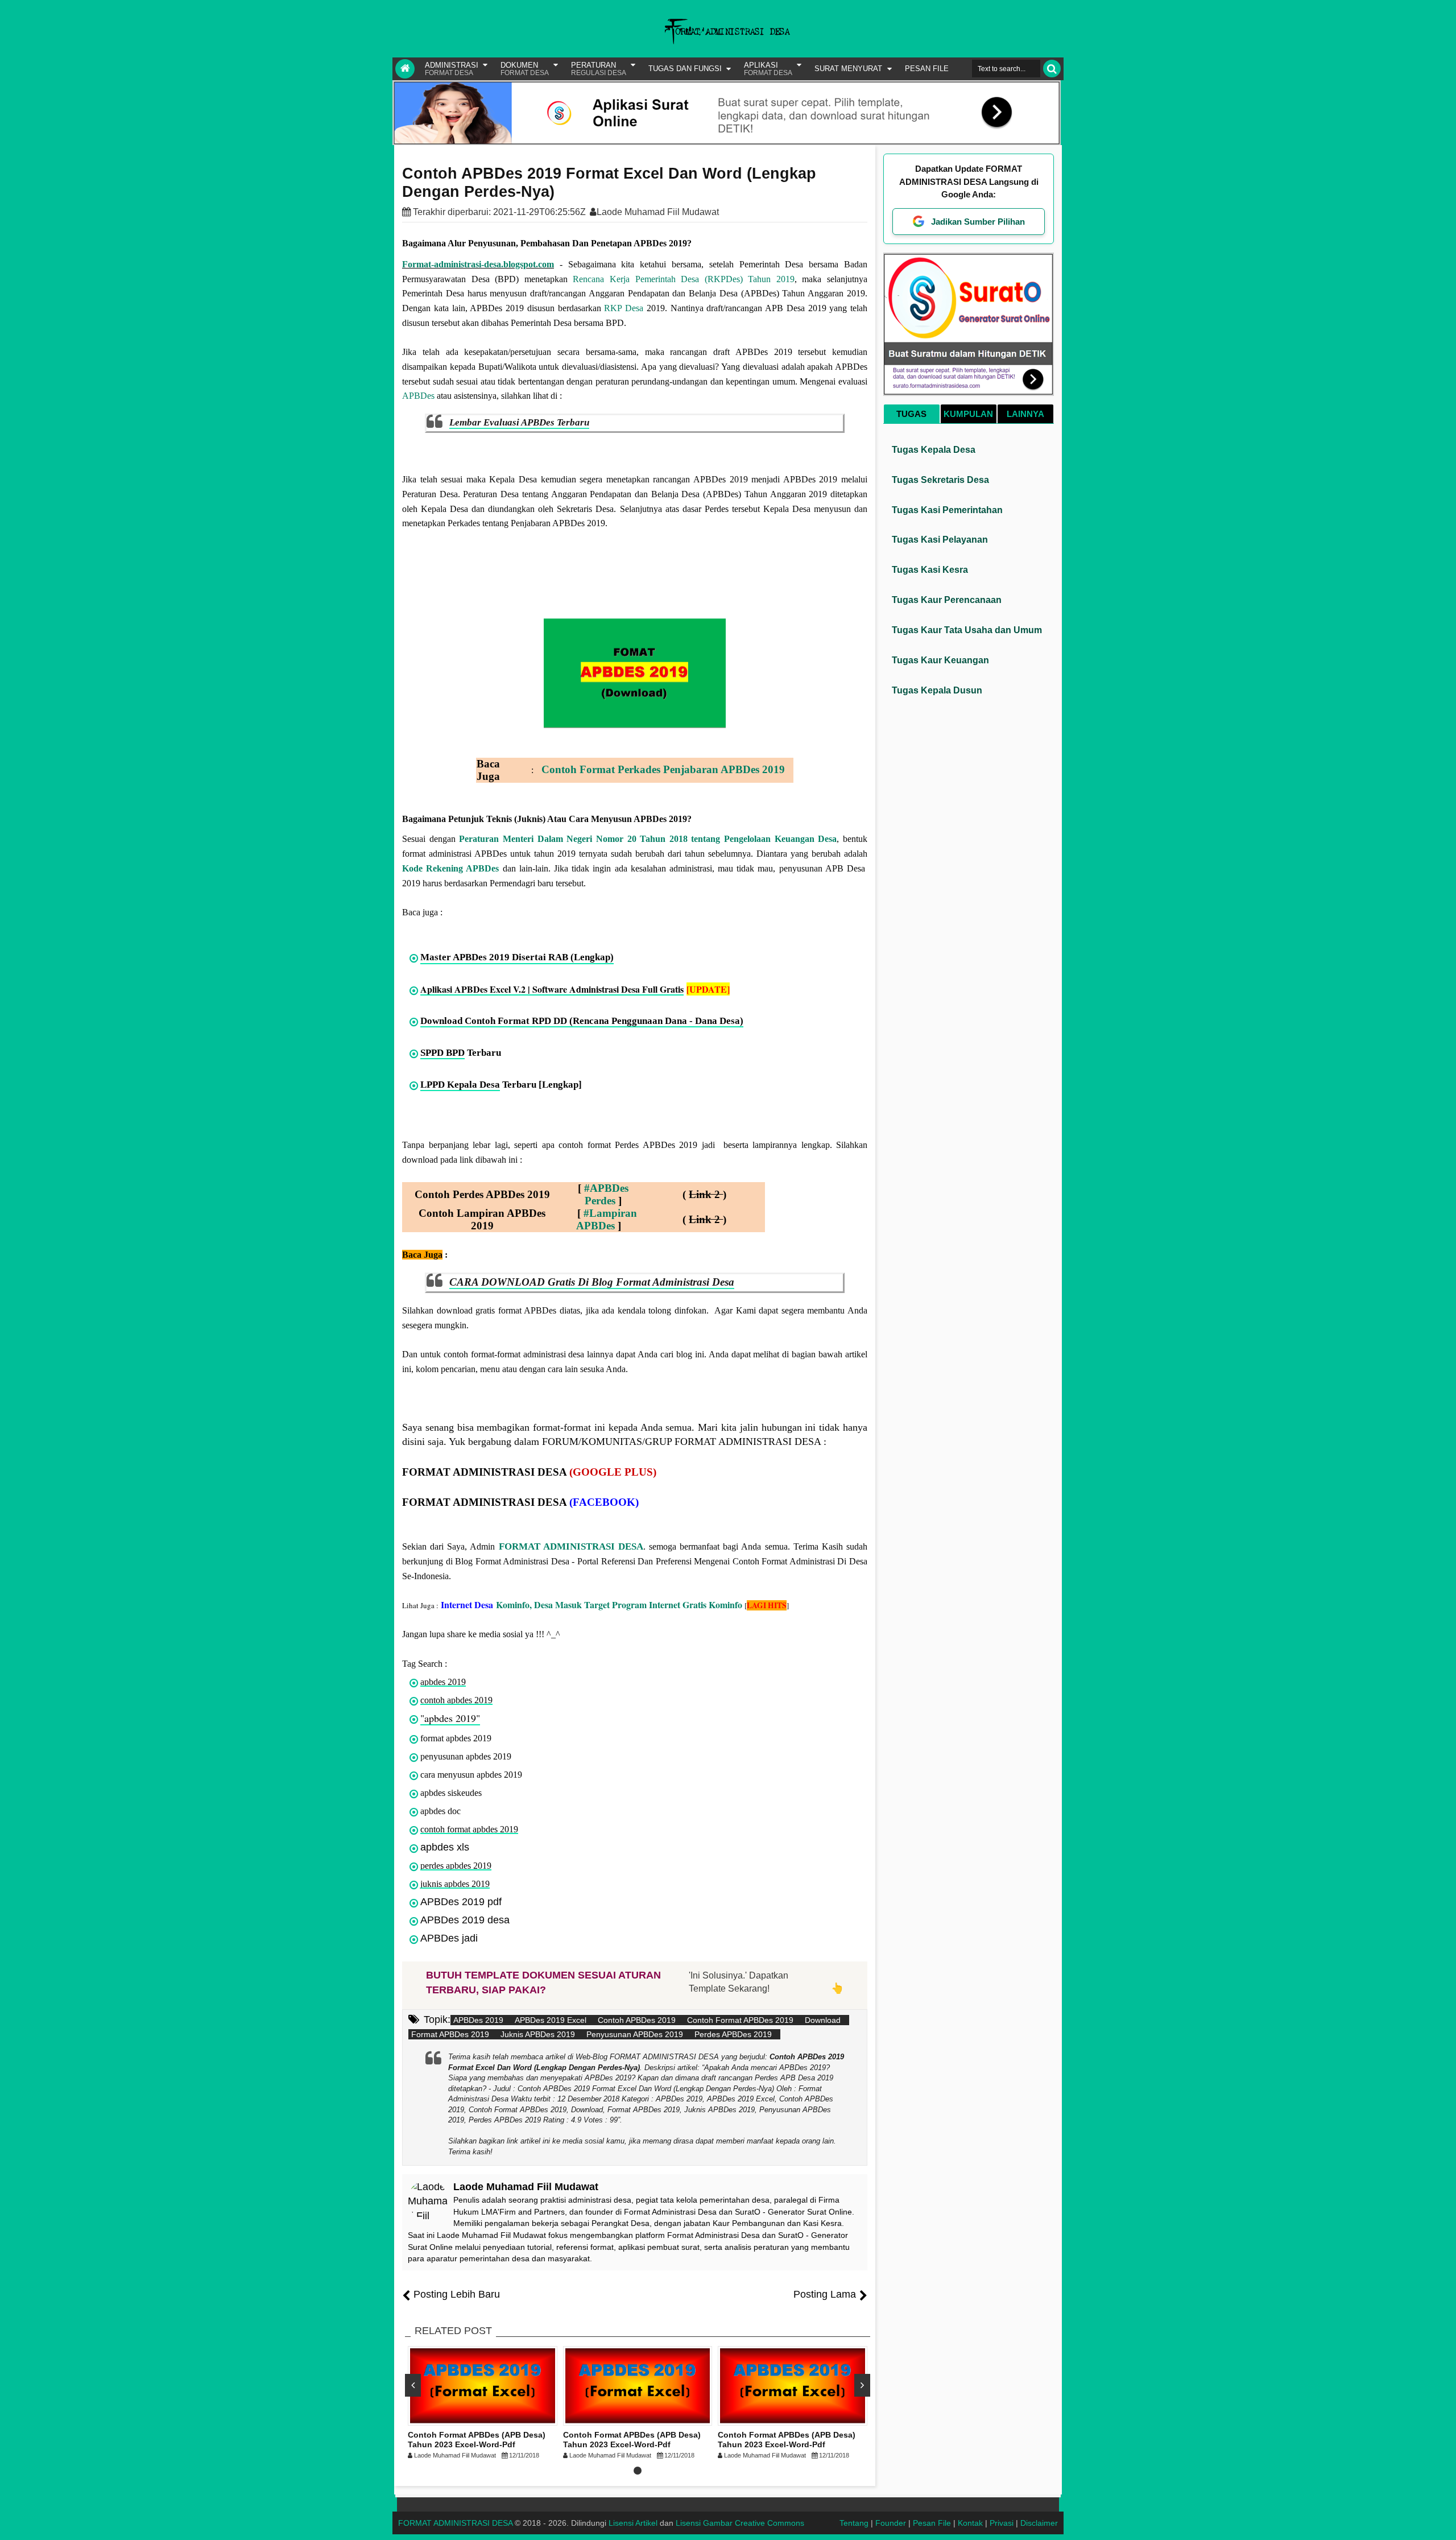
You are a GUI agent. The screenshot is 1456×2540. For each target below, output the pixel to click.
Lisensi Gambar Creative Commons (740, 2523)
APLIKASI (768, 69)
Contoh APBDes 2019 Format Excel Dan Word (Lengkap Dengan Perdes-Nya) (609, 183)
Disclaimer (1039, 2523)
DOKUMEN (525, 69)
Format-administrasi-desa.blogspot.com (478, 264)
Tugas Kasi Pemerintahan (947, 510)
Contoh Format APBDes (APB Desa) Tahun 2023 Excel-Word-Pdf (477, 2440)
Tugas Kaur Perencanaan (947, 600)
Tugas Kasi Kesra (930, 570)
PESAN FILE (927, 69)
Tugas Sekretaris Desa (940, 480)
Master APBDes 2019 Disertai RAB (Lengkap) (517, 957)
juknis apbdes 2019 (455, 1884)
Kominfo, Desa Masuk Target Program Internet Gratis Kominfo (591, 1604)
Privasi (1002, 2523)
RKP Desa (624, 308)
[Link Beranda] (405, 69)
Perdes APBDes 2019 (733, 2034)
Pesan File (932, 2523)
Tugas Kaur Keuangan (940, 660)
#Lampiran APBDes (607, 1219)
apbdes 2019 (443, 1682)
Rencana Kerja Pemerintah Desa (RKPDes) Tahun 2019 (684, 279)
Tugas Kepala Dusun (937, 690)
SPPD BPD (442, 1053)
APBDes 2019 (478, 2020)
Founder (891, 2523)
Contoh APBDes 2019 (637, 2020)
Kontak (970, 2523)
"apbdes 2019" (450, 1718)
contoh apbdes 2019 (456, 1700)
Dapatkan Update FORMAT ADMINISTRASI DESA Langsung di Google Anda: (969, 181)
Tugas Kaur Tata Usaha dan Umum (967, 630)
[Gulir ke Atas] (1442, 2520)
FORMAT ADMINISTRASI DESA (571, 1546)
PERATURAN (599, 69)
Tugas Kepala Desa (934, 450)
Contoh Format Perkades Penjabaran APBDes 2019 (663, 769)
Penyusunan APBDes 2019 (635, 2034)
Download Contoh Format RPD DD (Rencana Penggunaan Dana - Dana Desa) (582, 1021)
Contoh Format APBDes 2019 (740, 2020)
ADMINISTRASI (452, 69)
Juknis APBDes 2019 (538, 2034)
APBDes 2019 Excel (551, 2020)
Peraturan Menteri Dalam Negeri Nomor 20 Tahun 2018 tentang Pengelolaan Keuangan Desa (648, 839)
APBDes (418, 396)
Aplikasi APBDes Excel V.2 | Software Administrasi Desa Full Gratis (552, 989)
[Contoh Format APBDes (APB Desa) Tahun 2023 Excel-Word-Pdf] (483, 2386)
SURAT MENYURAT (848, 69)
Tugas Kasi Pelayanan (940, 540)
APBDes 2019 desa (465, 1920)
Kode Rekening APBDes (450, 868)
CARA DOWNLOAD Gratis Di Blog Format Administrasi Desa (592, 1282)
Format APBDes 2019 (450, 2034)
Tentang (854, 2523)
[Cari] (1052, 69)
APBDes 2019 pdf (461, 1902)
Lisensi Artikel (633, 2523)
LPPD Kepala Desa (460, 1085)
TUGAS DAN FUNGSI (685, 69)
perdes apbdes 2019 (456, 1866)
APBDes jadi (449, 1938)
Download (823, 2020)
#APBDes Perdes (606, 1194)
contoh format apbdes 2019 (469, 1829)
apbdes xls (445, 1847)
